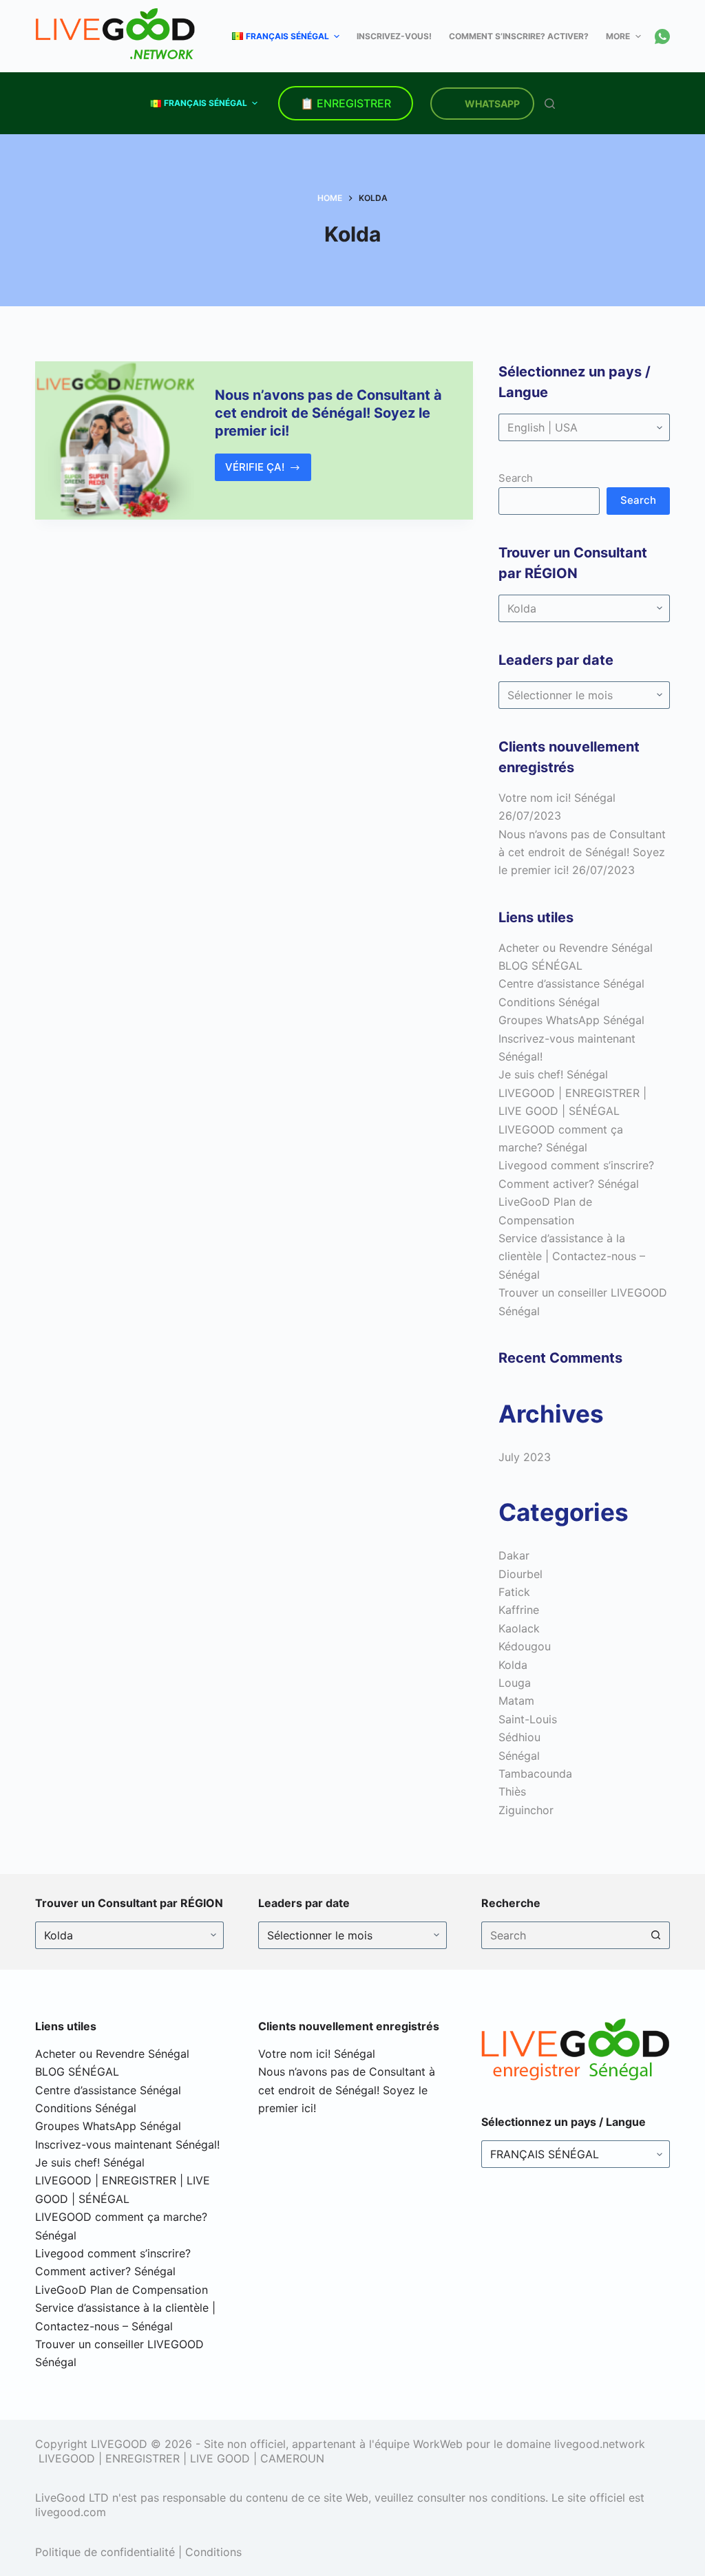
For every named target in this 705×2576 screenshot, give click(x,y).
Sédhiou (519, 1737)
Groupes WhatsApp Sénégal (571, 1020)
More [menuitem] (618, 36)
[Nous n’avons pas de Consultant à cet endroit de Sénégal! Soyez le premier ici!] (114, 440)
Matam (516, 1701)
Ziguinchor (526, 1810)
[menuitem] (290, 36)
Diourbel (520, 1574)
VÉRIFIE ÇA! (269, 471)
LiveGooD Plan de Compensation (122, 2290)
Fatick (514, 1592)
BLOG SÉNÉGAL (540, 966)
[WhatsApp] (662, 36)
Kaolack (519, 1628)
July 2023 (525, 1457)
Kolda (513, 1665)
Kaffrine (519, 1610)
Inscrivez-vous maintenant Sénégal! (127, 2144)
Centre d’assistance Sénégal (571, 983)
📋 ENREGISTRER (346, 103)
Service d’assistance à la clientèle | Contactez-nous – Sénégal (572, 1256)
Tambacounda (535, 1774)
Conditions (213, 2552)
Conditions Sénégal (549, 1002)
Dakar (514, 1555)
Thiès (512, 1791)
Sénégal (519, 1756)
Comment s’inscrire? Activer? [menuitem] (519, 36)
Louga (515, 1683)
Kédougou (525, 1646)
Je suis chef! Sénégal (553, 1074)
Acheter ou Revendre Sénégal (576, 948)
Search (516, 478)
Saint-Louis (528, 1719)
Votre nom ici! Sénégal (557, 798)
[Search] (550, 104)
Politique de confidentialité (105, 2552)
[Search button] (656, 1935)
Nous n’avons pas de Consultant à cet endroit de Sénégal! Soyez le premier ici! (328, 413)
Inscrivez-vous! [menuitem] (394, 36)
